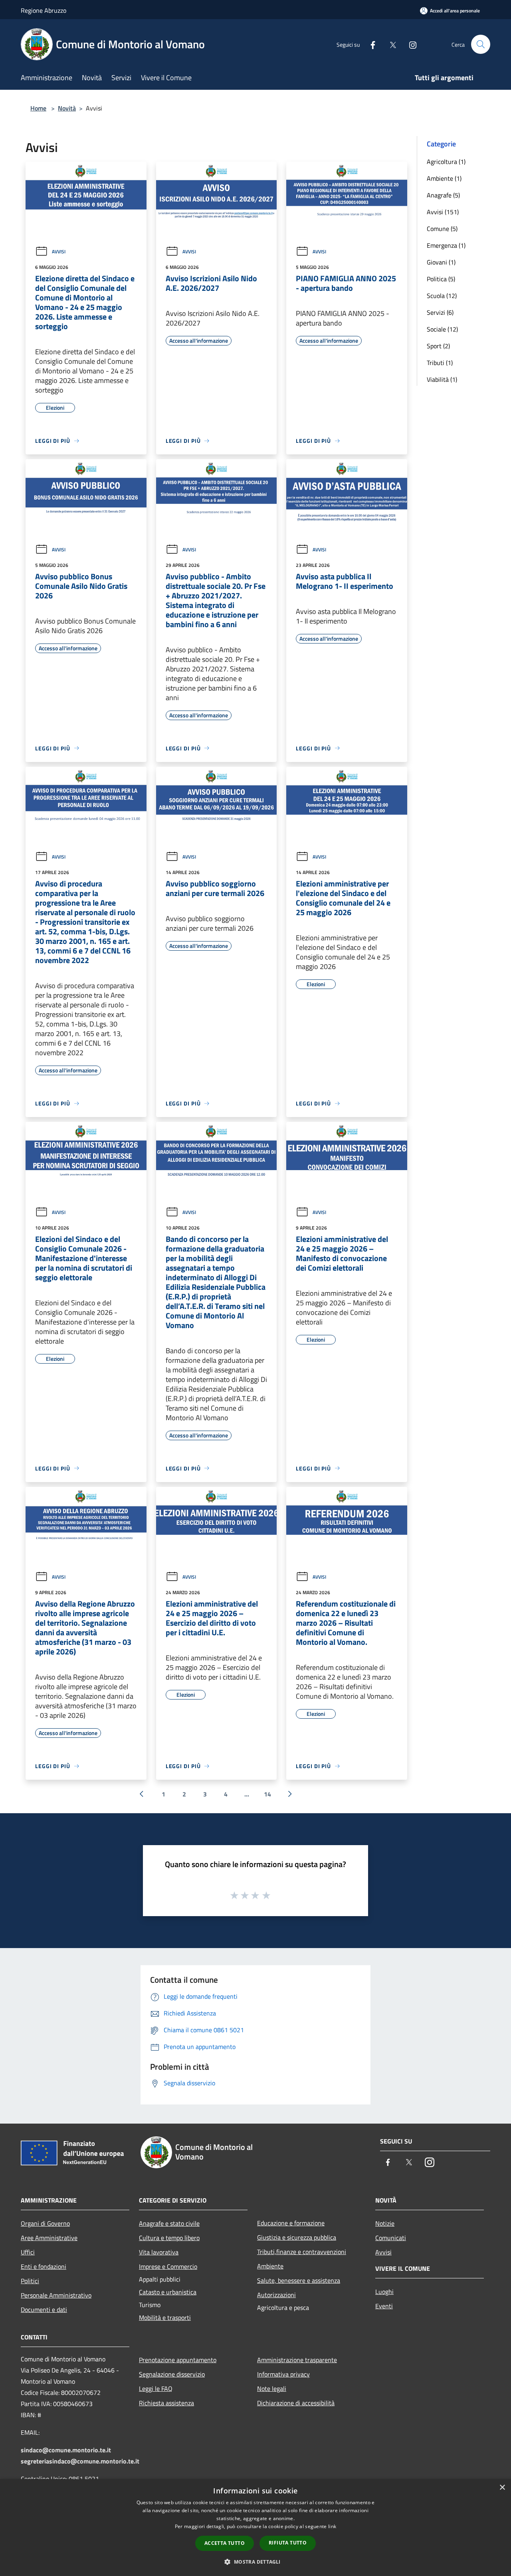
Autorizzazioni (276, 2295)
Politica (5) (441, 279)
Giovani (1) (441, 262)
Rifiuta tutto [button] (288, 2543)
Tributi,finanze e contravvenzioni (302, 2252)
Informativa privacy (283, 2374)
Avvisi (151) (443, 212)
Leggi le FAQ (156, 2388)
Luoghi (384, 2292)
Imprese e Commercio (168, 2266)
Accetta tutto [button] (225, 2543)
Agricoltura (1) (446, 162)
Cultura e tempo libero (169, 2238)
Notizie (385, 2223)
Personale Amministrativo (56, 2295)
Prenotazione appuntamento (178, 2360)
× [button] (502, 2488)
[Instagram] (410, 44)
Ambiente (270, 2266)
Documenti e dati (44, 2310)
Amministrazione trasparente (297, 2360)
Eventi (384, 2306)
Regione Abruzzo (44, 10)
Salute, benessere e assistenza (299, 2280)
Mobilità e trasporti (165, 2317)
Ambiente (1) (444, 178)
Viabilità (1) (442, 379)
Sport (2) (438, 346)
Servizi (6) (440, 312)
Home (38, 108)
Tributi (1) (440, 363)
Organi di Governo (45, 2223)
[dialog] (255, 2528)
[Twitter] (390, 44)
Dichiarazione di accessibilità (296, 2403)
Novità (67, 108)
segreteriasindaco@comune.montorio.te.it (80, 2461)
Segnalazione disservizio (172, 2374)
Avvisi (59, 252)
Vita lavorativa (159, 2252)
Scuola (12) (442, 296)
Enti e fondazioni (44, 2266)
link (332, 2526)
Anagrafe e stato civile (169, 2223)
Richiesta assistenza (166, 2403)
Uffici (28, 2252)
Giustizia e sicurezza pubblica (297, 2237)
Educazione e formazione (291, 2223)
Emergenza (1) (446, 245)
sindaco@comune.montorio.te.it (66, 2450)
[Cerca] (481, 44)
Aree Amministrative (49, 2238)
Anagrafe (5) (443, 195)
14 (267, 1794)
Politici (30, 2281)
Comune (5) (442, 229)
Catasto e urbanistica (168, 2292)
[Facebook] (370, 44)
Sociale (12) (442, 329)
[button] (255, 2562)
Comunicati (391, 2238)
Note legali (272, 2388)
